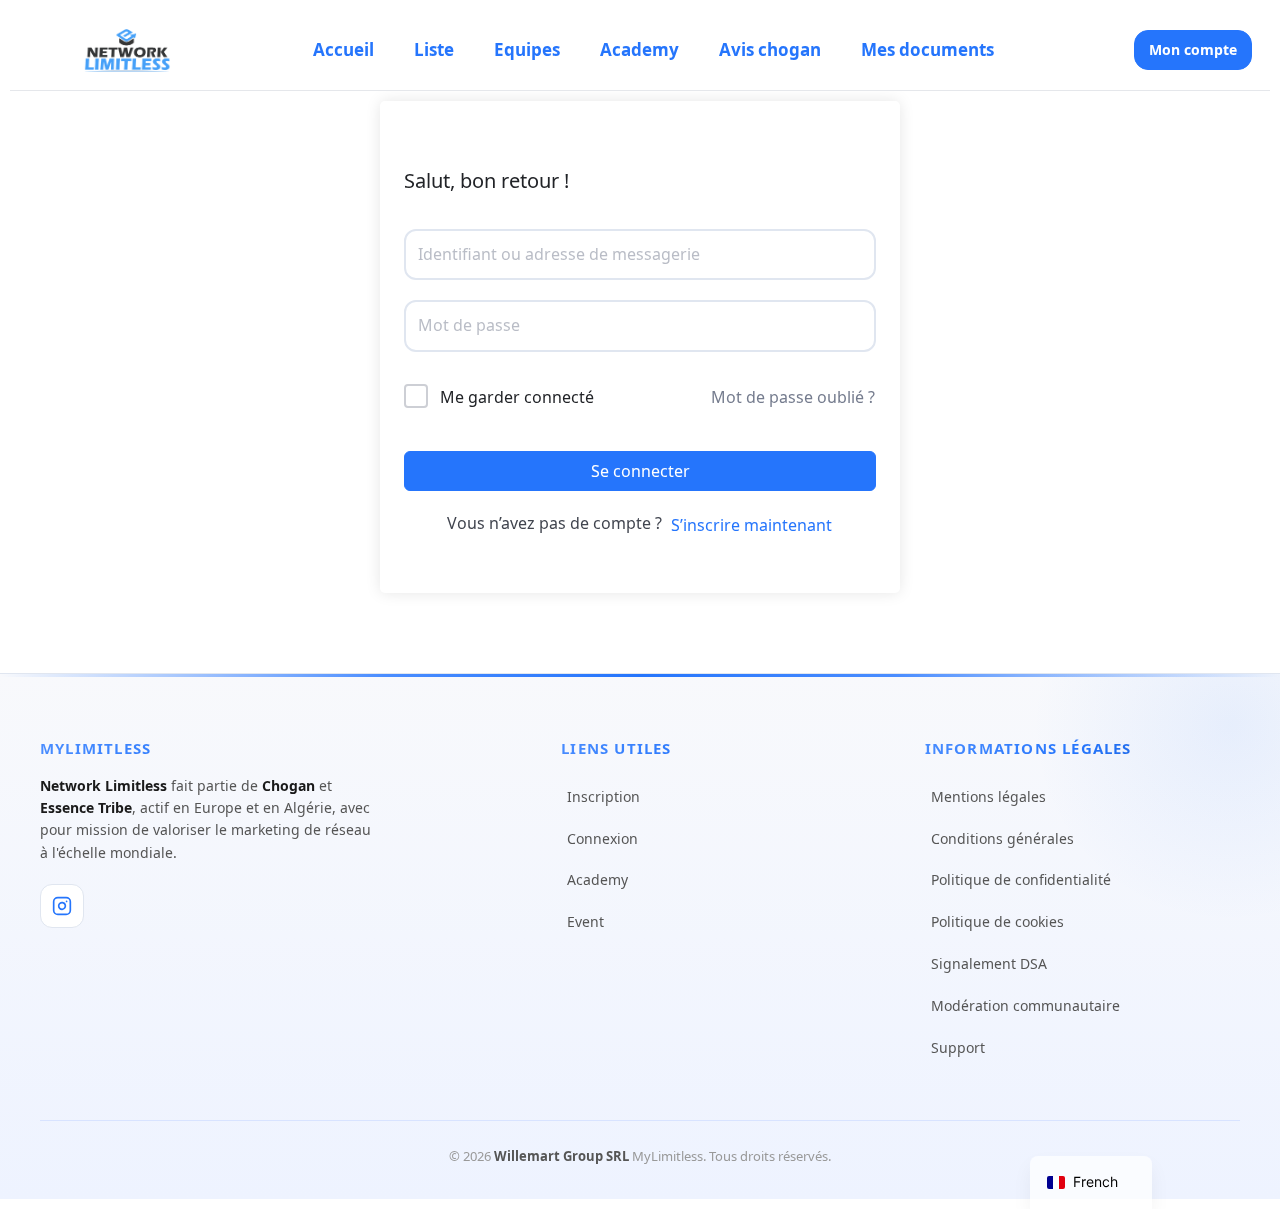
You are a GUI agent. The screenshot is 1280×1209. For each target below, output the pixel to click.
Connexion (602, 838)
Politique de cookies (997, 921)
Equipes (527, 49)
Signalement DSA (989, 963)
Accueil (343, 49)
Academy (639, 49)
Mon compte (1193, 49)
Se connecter (640, 471)
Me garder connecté (517, 397)
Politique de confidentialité (1021, 879)
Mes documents (927, 49)
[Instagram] (62, 906)
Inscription (603, 796)
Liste (434, 49)
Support (958, 1047)
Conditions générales (1002, 838)
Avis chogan (770, 49)
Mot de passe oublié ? (793, 397)
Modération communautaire (1025, 1005)
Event (585, 921)
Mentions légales (988, 796)
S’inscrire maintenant (751, 525)
